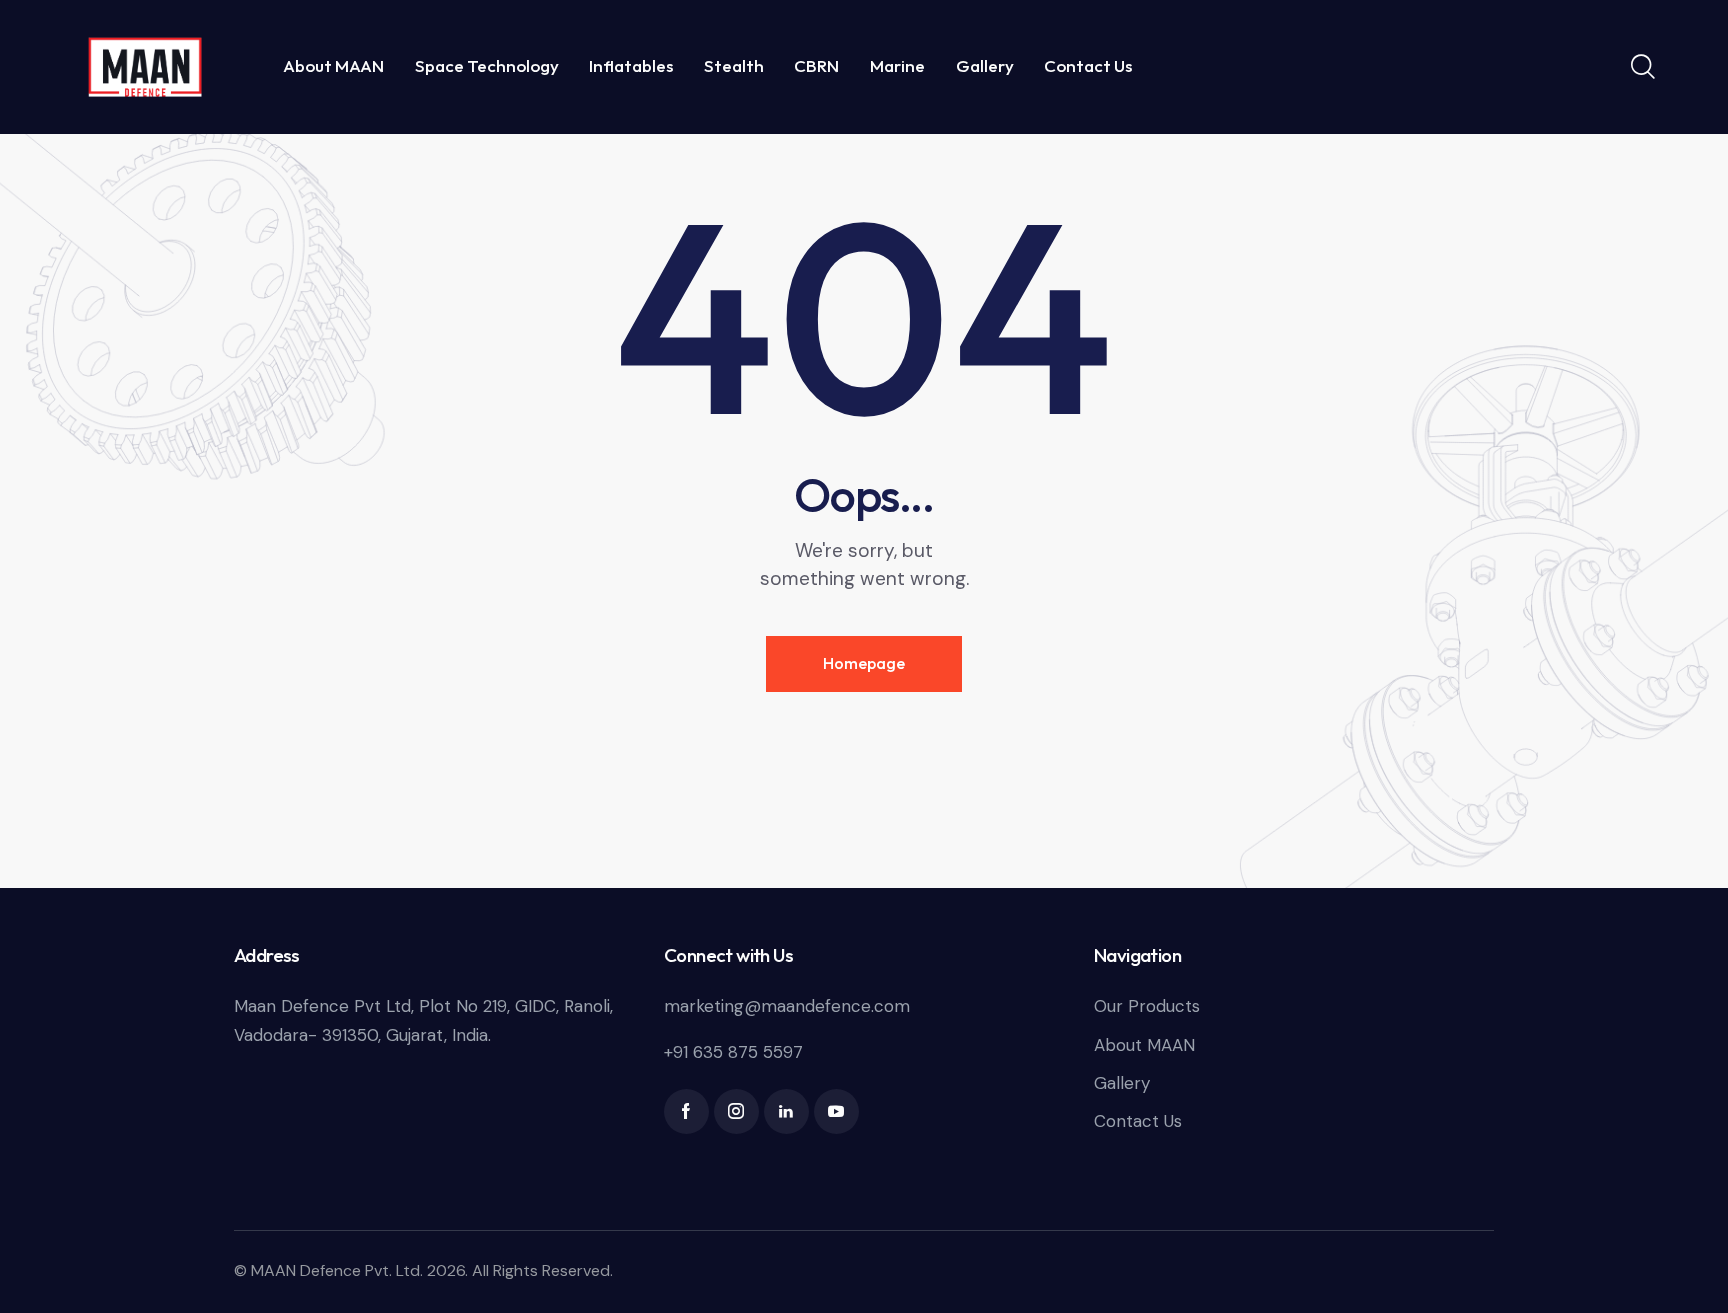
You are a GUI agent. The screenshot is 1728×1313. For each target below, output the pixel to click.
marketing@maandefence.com (787, 1006)
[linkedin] (786, 1111)
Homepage (864, 663)
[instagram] (736, 1111)
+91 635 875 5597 (733, 1052)
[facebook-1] (686, 1111)
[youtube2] (836, 1111)
